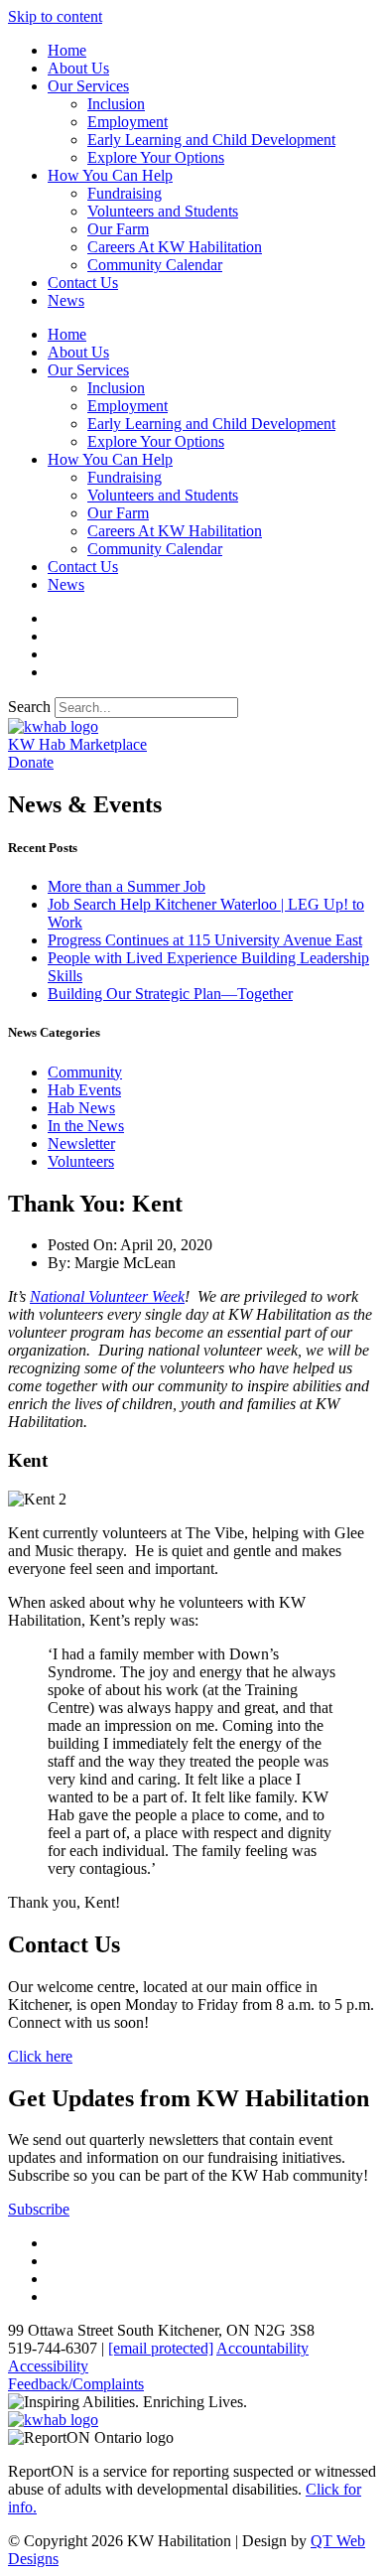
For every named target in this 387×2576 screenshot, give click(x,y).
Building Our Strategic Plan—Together (170, 994)
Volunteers (81, 1161)
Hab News (81, 1108)
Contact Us (83, 283)
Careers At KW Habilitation (175, 247)
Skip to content (55, 16)
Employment (128, 122)
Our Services (88, 86)
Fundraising (125, 193)
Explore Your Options (156, 157)
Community (85, 1072)
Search (29, 707)
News (66, 300)
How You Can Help (110, 175)
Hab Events (84, 1090)
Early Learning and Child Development (211, 140)
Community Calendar (155, 265)
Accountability (262, 2348)
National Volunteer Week (107, 1296)
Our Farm (118, 229)
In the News (86, 1126)
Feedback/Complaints (76, 2384)
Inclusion (116, 104)
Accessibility (48, 2366)
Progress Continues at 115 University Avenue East (205, 940)
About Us (78, 68)
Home (67, 50)
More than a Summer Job (127, 886)
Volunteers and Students (163, 211)
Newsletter (81, 1144)
